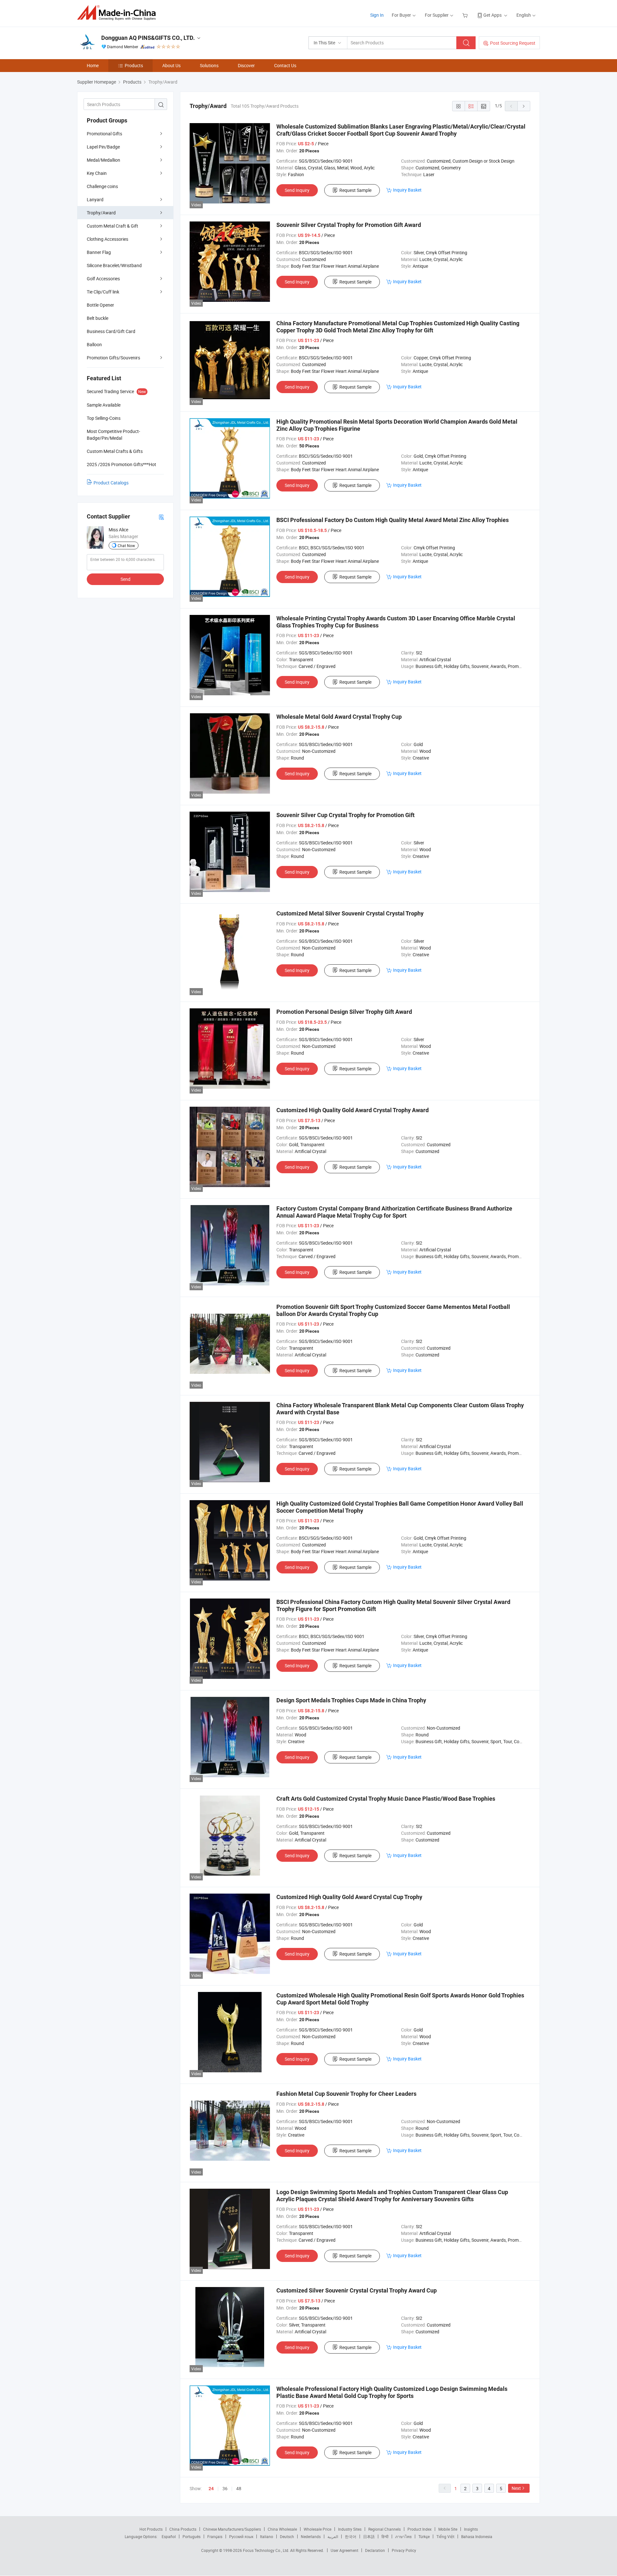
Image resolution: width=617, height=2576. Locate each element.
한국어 (351, 2536)
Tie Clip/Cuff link (103, 292)
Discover (246, 65)
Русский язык (241, 2536)
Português (192, 2536)
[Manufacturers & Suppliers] (118, 13)
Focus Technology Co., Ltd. (267, 2550)
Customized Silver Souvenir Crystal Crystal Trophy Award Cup (357, 2290)
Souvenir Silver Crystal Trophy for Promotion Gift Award (349, 225)
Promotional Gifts (104, 134)
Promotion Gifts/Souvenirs (113, 358)
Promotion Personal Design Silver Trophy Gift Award (344, 1012)
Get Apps (492, 15)
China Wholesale (282, 2529)
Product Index (420, 2529)
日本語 (369, 2536)
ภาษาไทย (403, 2536)
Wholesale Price (317, 2529)
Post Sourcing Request (513, 43)
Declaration (375, 2550)
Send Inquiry (297, 190)
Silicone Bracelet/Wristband (114, 265)
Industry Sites (350, 2529)
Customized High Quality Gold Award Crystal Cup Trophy (349, 1897)
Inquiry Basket (407, 190)
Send (125, 579)
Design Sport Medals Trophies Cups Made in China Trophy (351, 1700)
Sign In (377, 15)
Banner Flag (99, 252)
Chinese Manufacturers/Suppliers (232, 2529)
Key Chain (97, 173)
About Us (171, 65)
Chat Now (126, 545)
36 (225, 2488)
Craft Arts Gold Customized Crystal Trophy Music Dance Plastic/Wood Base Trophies (386, 1799)
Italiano (267, 2536)
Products (134, 65)
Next (516, 2488)
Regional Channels (385, 2529)
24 (211, 2489)
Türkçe (424, 2536)
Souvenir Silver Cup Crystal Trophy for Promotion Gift (345, 815)
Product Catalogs (111, 483)
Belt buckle (98, 318)
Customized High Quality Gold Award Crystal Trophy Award (353, 1110)
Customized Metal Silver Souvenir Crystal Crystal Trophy (350, 913)
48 (239, 2488)
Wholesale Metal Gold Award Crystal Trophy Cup (339, 717)
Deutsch (287, 2536)
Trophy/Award (101, 213)
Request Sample (355, 190)
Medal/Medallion (103, 160)
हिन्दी (385, 2536)
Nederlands (311, 2536)
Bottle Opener (100, 305)
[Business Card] (161, 517)
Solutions (209, 65)
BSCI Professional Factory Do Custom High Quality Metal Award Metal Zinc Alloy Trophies (393, 520)
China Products (183, 2529)
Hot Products (151, 2529)
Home (93, 65)
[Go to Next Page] (524, 106)
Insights (471, 2529)
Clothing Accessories (107, 239)
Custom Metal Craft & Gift (112, 226)
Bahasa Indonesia (477, 2536)
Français (215, 2536)
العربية (333, 2536)
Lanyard (95, 199)
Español (169, 2536)
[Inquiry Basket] (466, 15)
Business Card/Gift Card (111, 331)
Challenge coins (102, 186)
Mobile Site (448, 2529)
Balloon (94, 344)
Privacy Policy (404, 2550)
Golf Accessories (103, 279)
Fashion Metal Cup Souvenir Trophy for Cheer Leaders (346, 2094)
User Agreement (344, 2550)
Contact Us (285, 65)
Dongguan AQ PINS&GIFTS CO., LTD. (148, 38)
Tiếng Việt (445, 2536)
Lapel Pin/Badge (103, 147)
